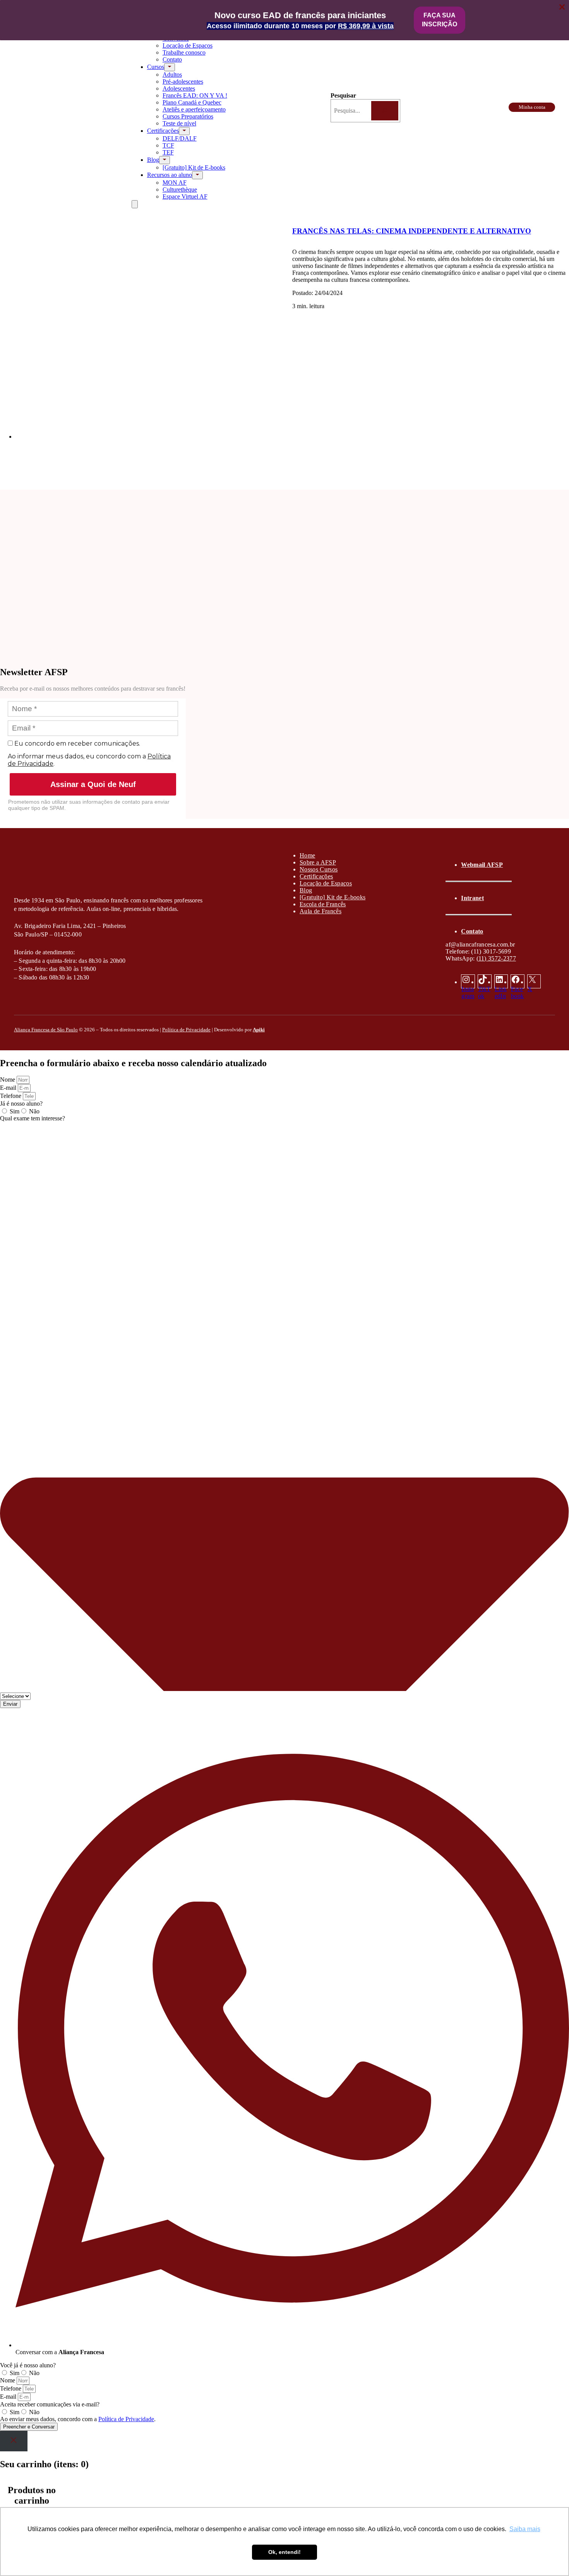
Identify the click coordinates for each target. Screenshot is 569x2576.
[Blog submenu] (165, 160)
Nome (8, 1080)
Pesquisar (343, 95)
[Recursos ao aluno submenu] (197, 175)
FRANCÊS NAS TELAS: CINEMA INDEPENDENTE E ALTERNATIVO (412, 231)
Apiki (259, 1030)
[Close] (14, 2441)
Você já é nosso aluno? (28, 2365)
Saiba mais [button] (525, 2529)
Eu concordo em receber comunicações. (76, 743)
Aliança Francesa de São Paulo (46, 1030)
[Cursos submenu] (170, 67)
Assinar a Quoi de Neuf (93, 784)
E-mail (9, 1088)
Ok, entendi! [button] (284, 2552)
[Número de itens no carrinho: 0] (135, 204)
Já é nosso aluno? (21, 1104)
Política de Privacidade (186, 1030)
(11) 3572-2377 (496, 958)
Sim (15, 1111)
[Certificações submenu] (184, 131)
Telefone (11, 1096)
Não (34, 1111)
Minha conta (532, 107)
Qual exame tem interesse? (33, 1118)
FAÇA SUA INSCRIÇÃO (440, 20)
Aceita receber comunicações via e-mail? (50, 2404)
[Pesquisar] (385, 111)
